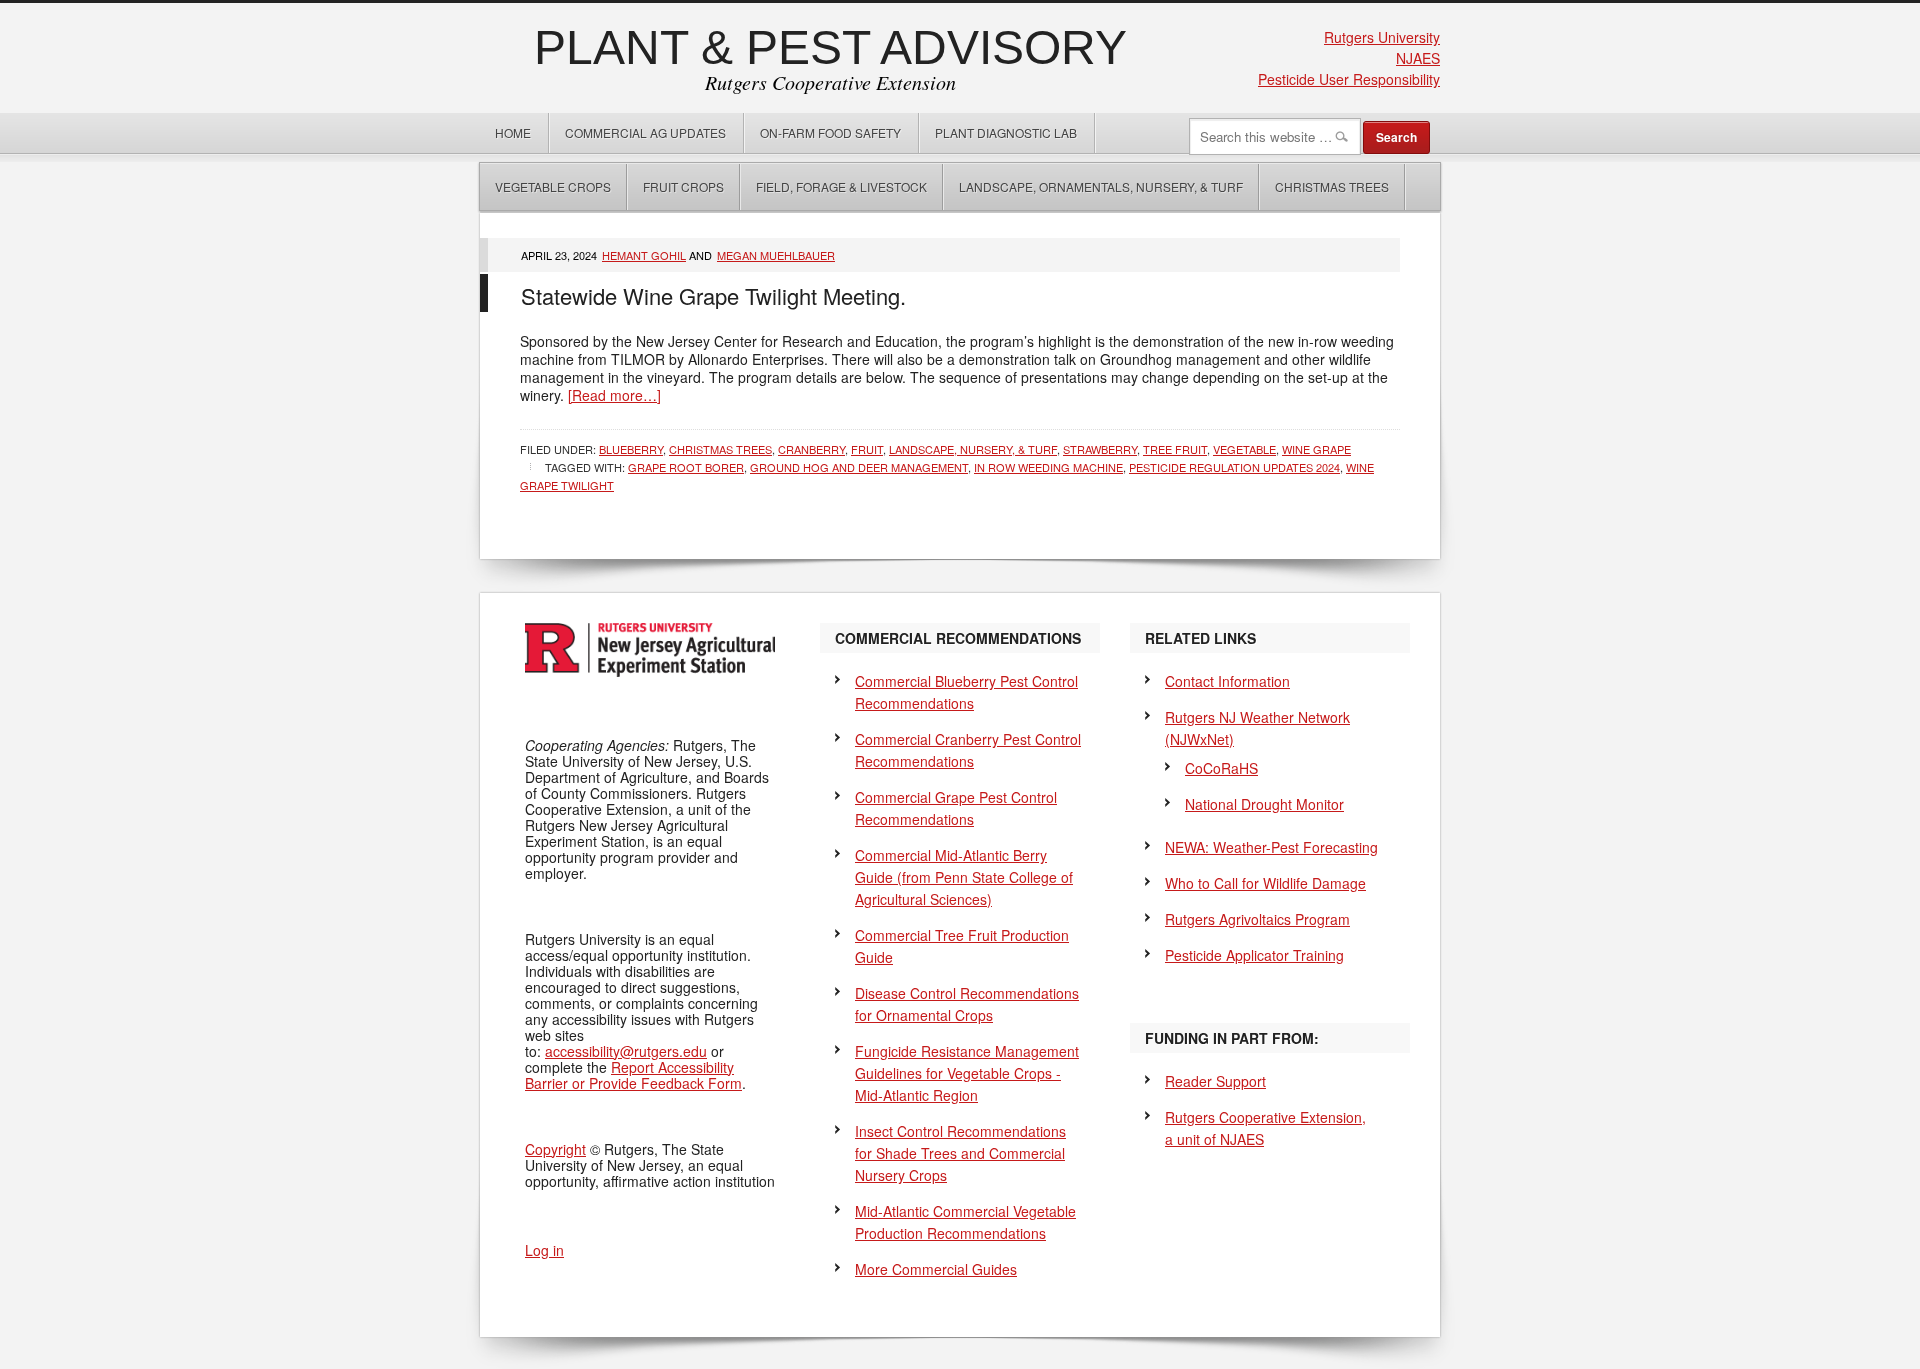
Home (513, 132)
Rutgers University (1382, 37)
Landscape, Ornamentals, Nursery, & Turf (1101, 186)
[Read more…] (614, 395)
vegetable (1244, 449)
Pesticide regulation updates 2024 (1234, 467)
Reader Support (1215, 1081)
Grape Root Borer (686, 467)
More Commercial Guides (936, 1269)
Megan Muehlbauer (776, 255)
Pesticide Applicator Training (1254, 955)
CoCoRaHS (1221, 768)
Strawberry (1100, 449)
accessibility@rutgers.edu (626, 1051)
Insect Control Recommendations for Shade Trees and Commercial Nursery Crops (960, 1153)
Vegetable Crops (545, 186)
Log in (544, 1250)
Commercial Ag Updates (645, 132)
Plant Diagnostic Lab (1006, 132)
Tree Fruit (1175, 449)
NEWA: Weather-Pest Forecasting (1271, 847)
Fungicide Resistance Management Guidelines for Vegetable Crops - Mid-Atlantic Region (967, 1073)
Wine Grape (1316, 449)
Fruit (867, 449)
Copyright (555, 1149)
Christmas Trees (1332, 186)
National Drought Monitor (1264, 804)
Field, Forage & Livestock (841, 186)
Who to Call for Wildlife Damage (1265, 883)
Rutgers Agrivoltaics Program (1257, 919)
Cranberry (811, 449)
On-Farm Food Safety (830, 132)
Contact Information (1227, 681)
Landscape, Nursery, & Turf (973, 449)
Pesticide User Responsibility (1349, 79)
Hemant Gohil (644, 255)
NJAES (1418, 58)
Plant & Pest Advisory (830, 47)
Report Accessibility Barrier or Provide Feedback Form (633, 1075)
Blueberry (631, 449)
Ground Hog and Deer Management (859, 467)
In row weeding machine (1048, 467)
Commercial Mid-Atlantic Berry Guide (964, 877)
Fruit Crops (683, 186)
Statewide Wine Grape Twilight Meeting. (713, 295)
